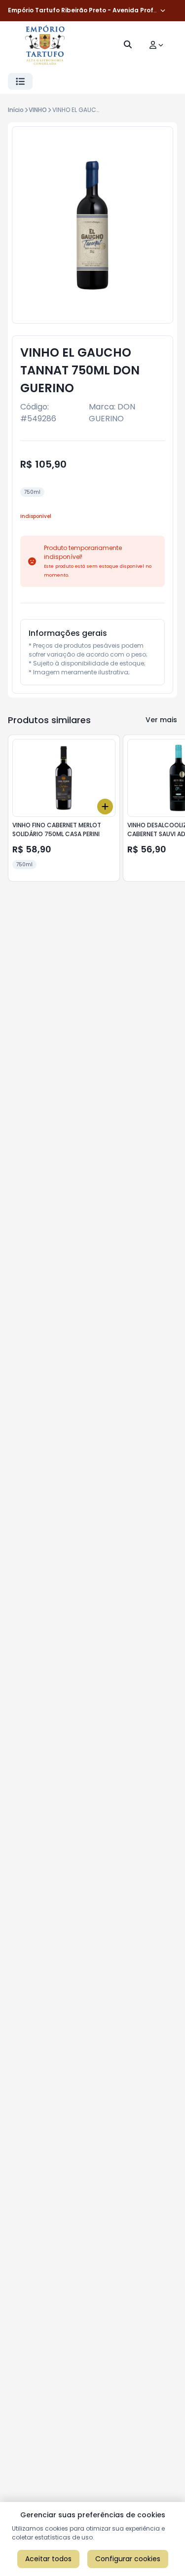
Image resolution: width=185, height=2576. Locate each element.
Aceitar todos (48, 2559)
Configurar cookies (128, 2559)
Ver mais (161, 720)
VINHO (38, 110)
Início (16, 110)
